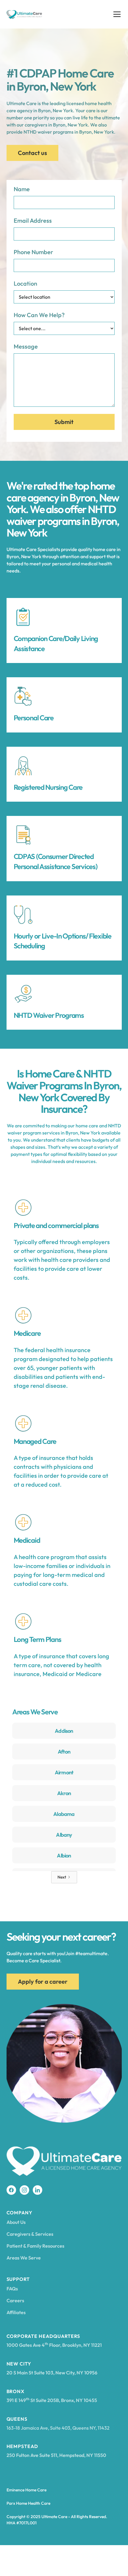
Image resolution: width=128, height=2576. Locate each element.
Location (25, 283)
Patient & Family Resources (35, 2246)
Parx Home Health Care (28, 2503)
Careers (15, 2300)
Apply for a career (43, 1981)
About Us (16, 2222)
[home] (24, 14)
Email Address (33, 220)
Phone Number (33, 252)
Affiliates (16, 2312)
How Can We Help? (39, 315)
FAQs (12, 2289)
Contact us (32, 153)
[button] (116, 14)
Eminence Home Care (26, 2490)
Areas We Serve (24, 2258)
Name (22, 189)
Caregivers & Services (30, 2234)
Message (26, 346)
